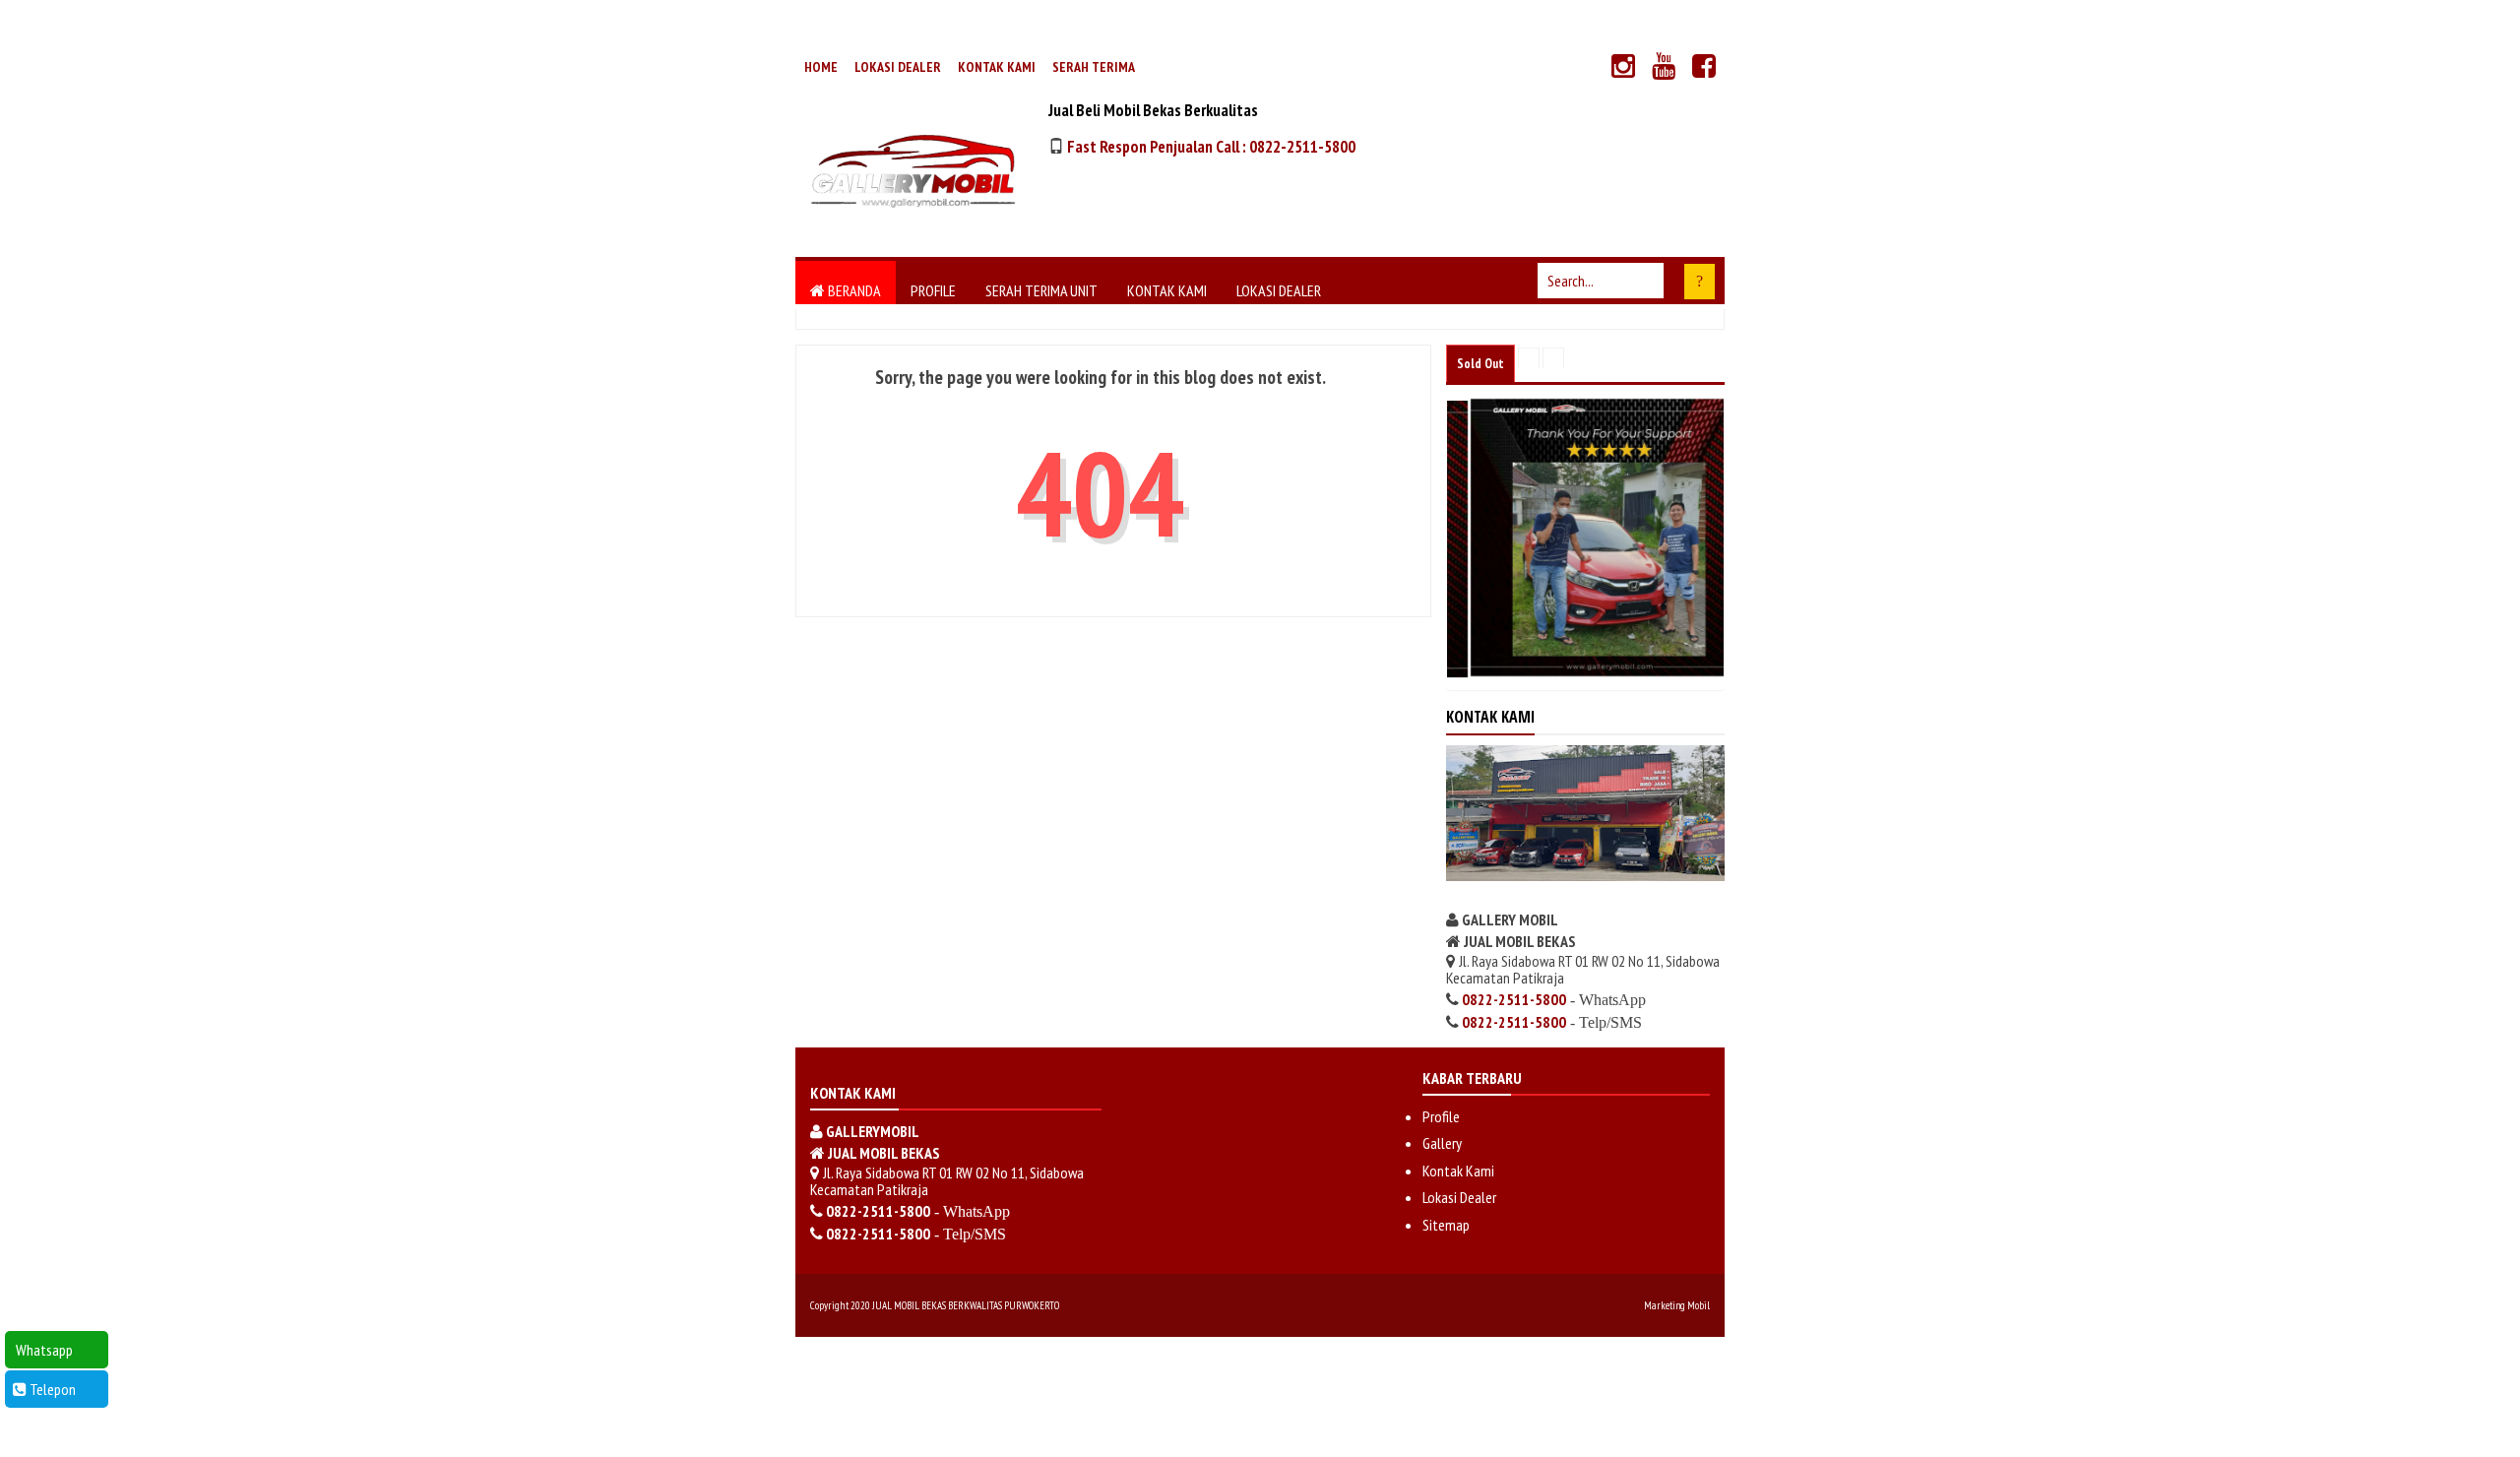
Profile (933, 290)
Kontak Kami (997, 67)
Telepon (51, 1389)
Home (821, 67)
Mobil (1699, 1305)
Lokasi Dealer (898, 67)
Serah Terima (1094, 67)
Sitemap (1446, 1225)
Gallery (1442, 1143)
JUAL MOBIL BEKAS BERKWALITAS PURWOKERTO (966, 1305)
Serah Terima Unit (1041, 290)
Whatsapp (43, 1350)
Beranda (853, 290)
